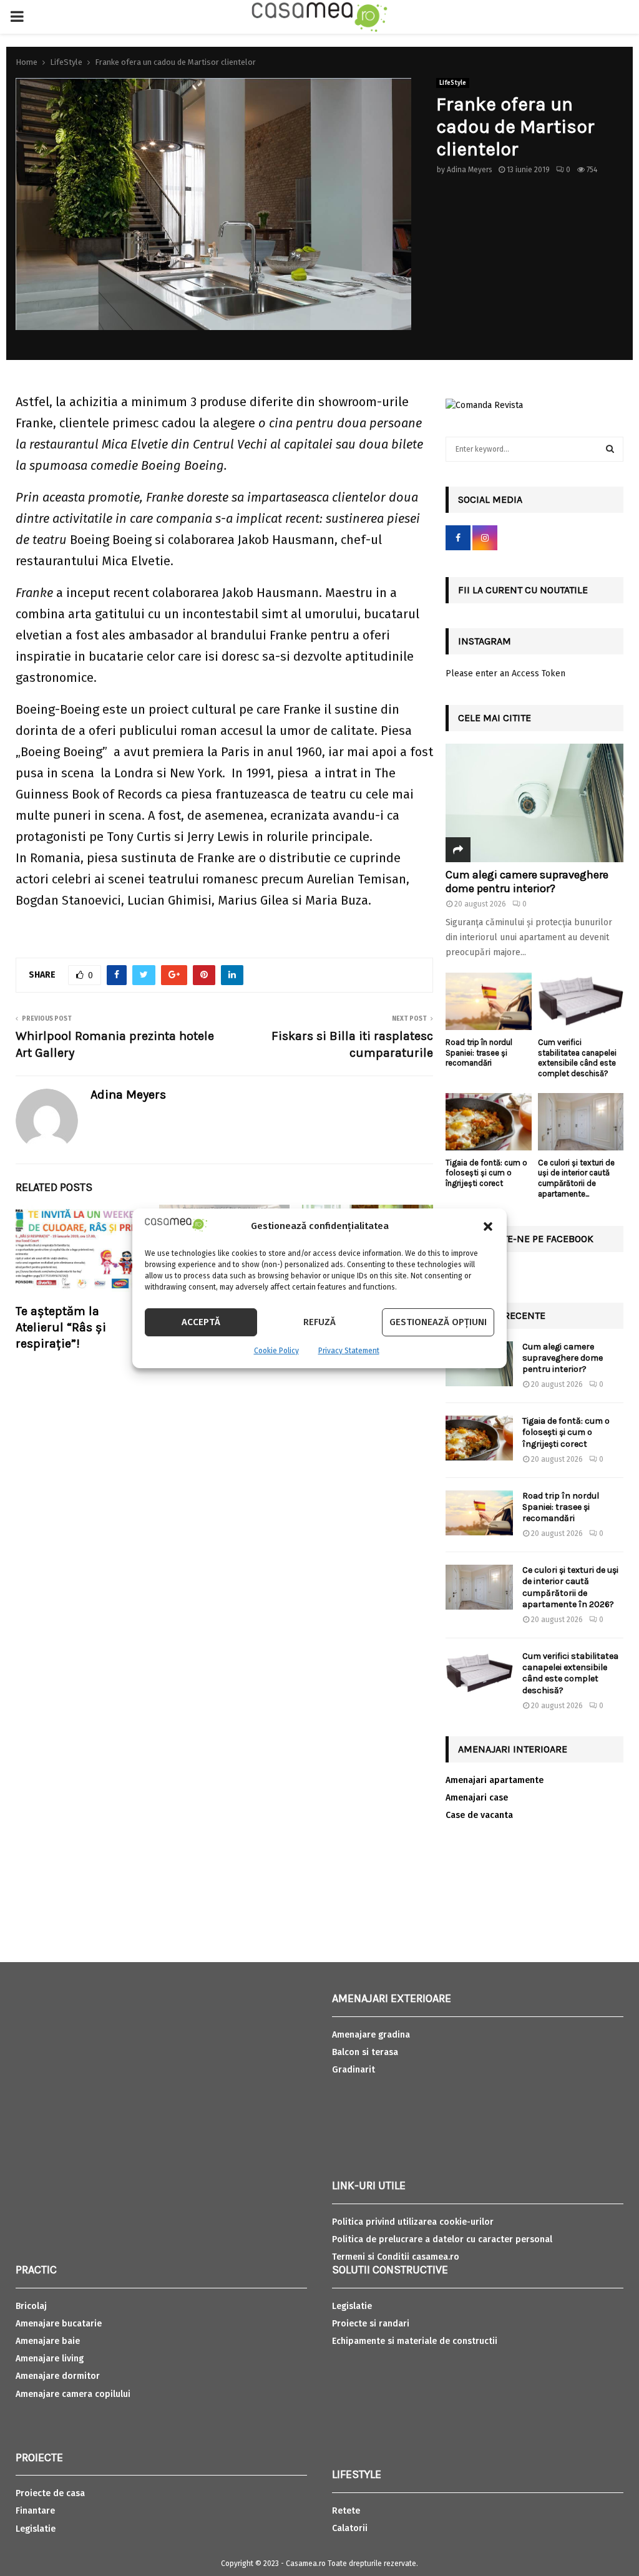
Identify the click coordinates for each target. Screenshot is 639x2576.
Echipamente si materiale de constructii (415, 2341)
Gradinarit (354, 2070)
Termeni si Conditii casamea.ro (396, 2257)
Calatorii (350, 2528)
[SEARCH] (610, 449)
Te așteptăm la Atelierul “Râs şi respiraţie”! (61, 1327)
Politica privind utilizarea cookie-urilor (413, 2222)
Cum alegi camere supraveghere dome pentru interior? (527, 882)
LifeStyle (453, 83)
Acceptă (201, 1322)
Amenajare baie (48, 2341)
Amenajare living (50, 2359)
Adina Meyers (470, 170)
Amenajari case (477, 1798)
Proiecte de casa (50, 2493)
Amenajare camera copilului (73, 2394)
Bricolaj (31, 2306)
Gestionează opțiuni (438, 1322)
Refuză (319, 1322)
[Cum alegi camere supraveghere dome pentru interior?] (534, 803)
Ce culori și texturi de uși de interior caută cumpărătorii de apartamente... (576, 1178)
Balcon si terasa (365, 2052)
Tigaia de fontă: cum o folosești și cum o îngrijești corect (486, 1173)
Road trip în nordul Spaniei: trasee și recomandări (479, 1053)
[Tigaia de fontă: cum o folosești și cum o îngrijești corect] (489, 1122)
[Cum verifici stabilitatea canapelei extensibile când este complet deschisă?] (581, 1001)
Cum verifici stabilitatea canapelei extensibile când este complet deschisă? (577, 1058)
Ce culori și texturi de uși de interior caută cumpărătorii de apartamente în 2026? (570, 1587)
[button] (488, 1227)
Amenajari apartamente (495, 1780)
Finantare (35, 2511)
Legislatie (36, 2529)
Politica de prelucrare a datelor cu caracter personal (442, 2239)
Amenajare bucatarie (59, 2324)
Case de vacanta (479, 1815)
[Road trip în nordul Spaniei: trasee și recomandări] (489, 1001)
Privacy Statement (349, 1351)
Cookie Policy (276, 1351)
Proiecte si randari (371, 2324)
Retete (346, 2511)
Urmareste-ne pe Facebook (526, 1239)
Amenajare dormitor (58, 2376)
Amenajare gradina (371, 2035)
